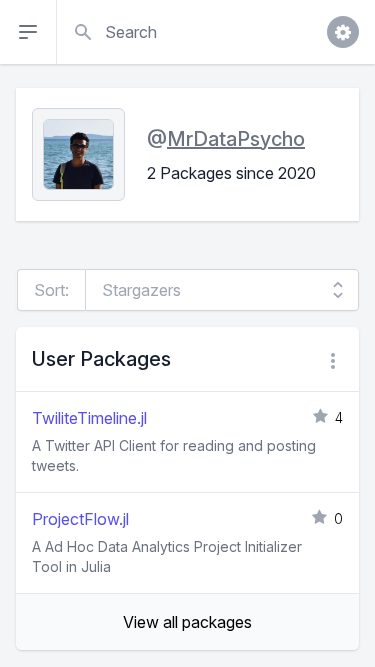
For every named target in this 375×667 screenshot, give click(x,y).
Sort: (51, 290)
